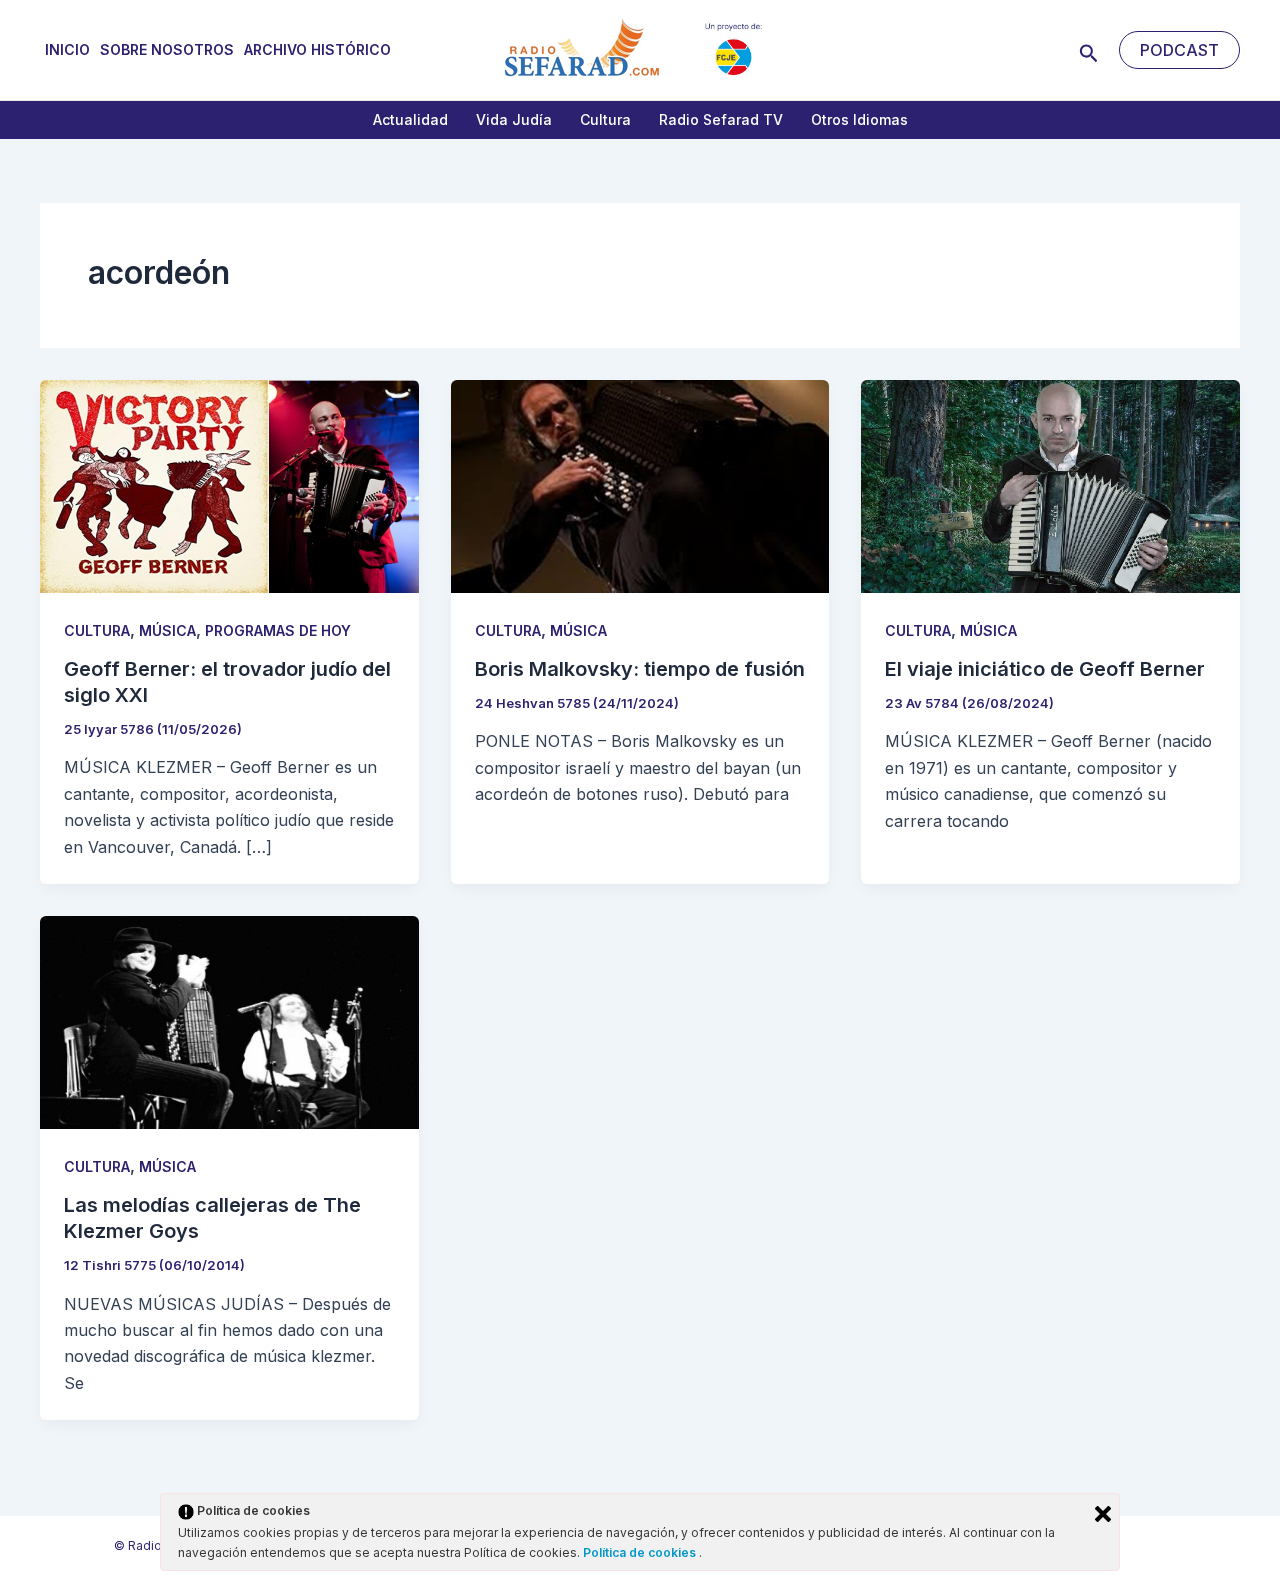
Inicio (67, 49)
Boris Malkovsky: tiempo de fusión (640, 669)
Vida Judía (514, 119)
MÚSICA (167, 630)
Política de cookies (641, 1552)
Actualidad (410, 119)
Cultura (605, 119)
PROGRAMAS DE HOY (278, 630)
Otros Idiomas (859, 119)
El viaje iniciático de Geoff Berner (1045, 669)
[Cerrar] (1103, 1514)
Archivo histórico (317, 49)
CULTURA (97, 630)
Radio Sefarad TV (721, 119)
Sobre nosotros (167, 49)
